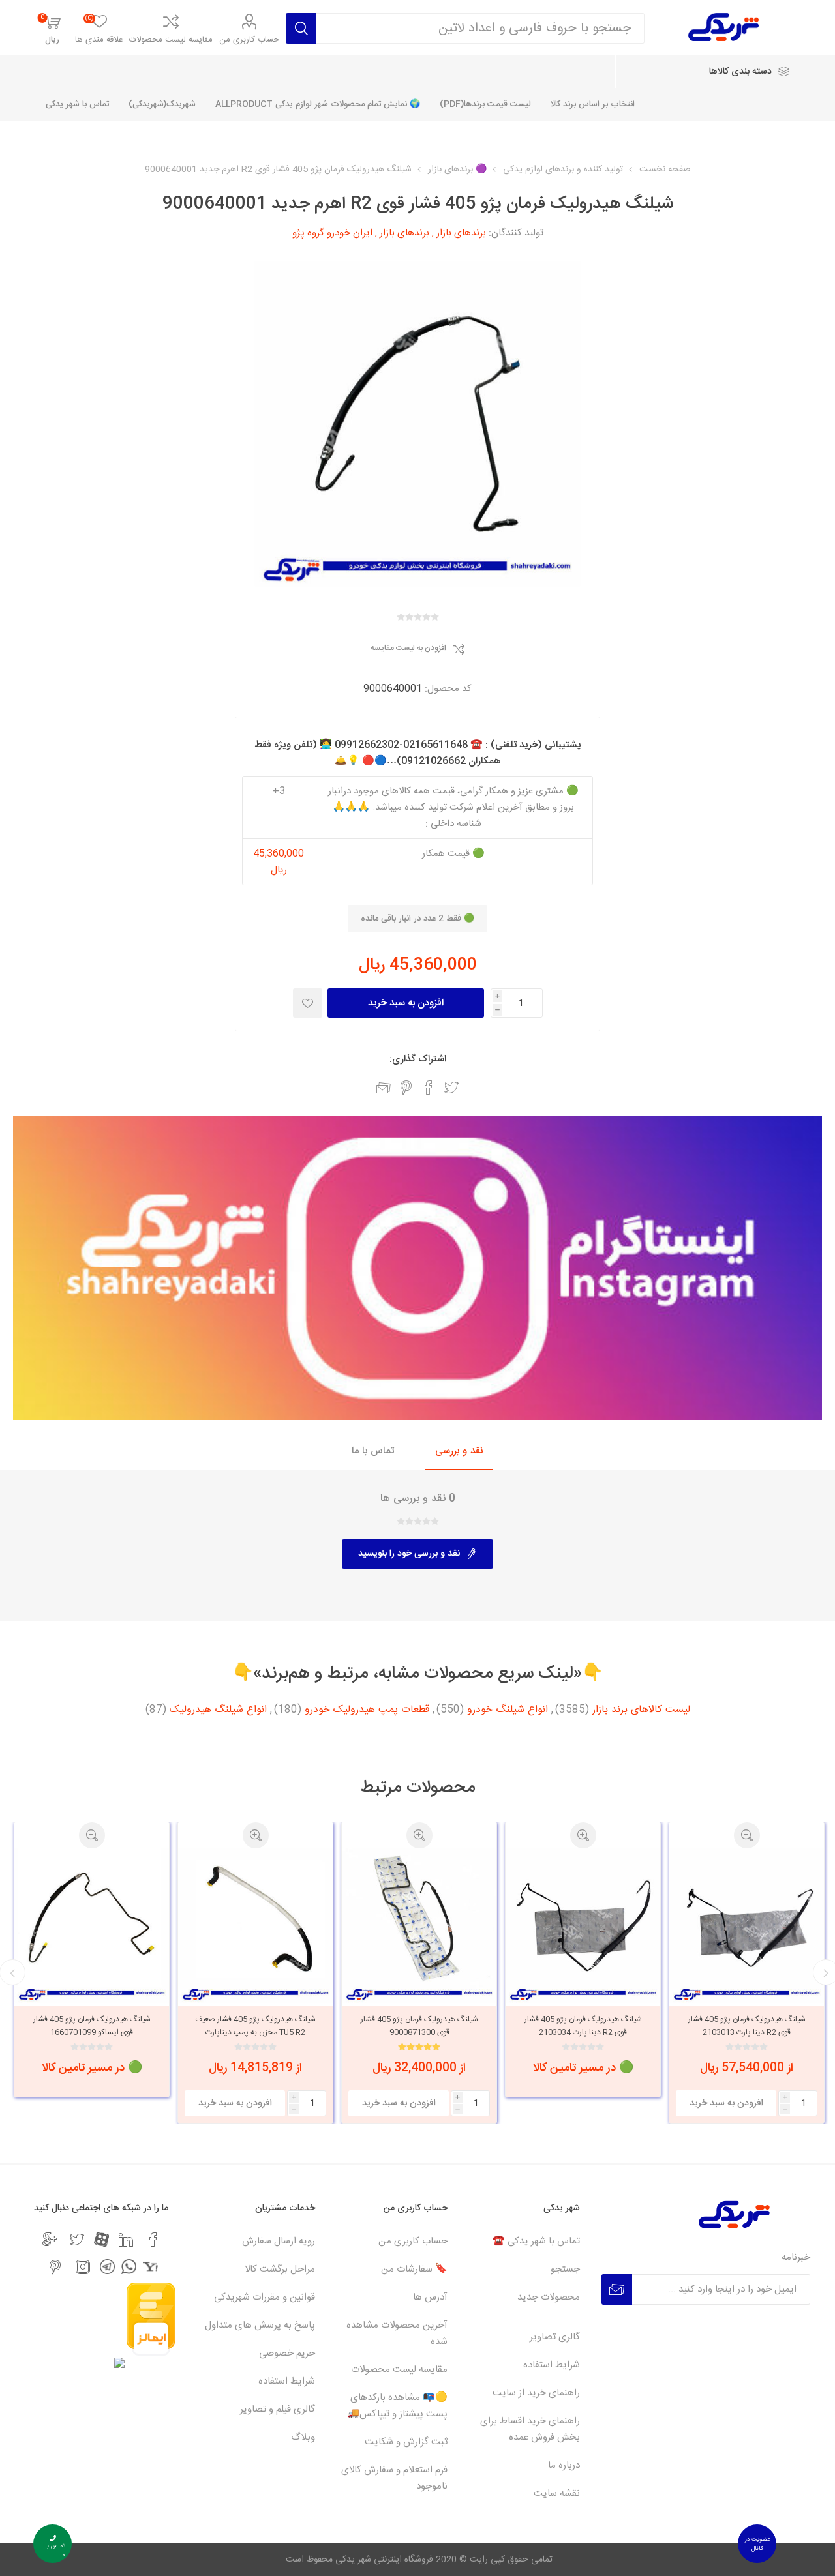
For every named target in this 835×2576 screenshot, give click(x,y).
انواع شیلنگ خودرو (508, 1710)
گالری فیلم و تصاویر (278, 2409)
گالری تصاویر (555, 2337)
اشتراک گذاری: (418, 1059)
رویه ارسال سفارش (279, 2241)
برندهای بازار (461, 233)
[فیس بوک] (153, 2240)
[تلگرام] (107, 2267)
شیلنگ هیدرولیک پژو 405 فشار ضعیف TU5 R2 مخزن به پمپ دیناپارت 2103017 (419, 2032)
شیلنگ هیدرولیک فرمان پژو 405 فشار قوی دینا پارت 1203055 (92, 2026)
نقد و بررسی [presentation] (459, 1451)
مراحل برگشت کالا (280, 2269)
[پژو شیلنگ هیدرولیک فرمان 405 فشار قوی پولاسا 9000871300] (583, 1926)
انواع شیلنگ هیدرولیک (218, 1710)
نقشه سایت (557, 2494)
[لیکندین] (126, 2240)
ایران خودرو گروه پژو (332, 233)
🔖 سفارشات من (414, 2269)
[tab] (459, 1452)
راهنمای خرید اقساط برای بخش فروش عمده (530, 2429)
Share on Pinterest (406, 1088)
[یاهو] (150, 2267)
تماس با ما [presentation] (373, 1451)
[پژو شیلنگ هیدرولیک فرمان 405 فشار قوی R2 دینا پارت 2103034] (747, 1926)
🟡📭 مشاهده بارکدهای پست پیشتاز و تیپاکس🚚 (397, 2406)
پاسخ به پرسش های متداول (260, 2325)
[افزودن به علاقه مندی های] (308, 1003)
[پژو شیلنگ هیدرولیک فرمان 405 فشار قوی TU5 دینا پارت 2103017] (419, 1926)
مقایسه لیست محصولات (171, 40)
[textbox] (480, 28)
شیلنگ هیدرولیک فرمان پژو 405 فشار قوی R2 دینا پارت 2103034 (747, 2026)
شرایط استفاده (552, 2365)
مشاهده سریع (747, 1835)
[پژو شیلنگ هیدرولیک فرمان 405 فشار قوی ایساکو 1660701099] (255, 1926)
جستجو (565, 2269)
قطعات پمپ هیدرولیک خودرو (367, 1710)
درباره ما (564, 2465)
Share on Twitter (451, 1088)
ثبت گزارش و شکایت (406, 2442)
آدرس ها (430, 2297)
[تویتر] (77, 2240)
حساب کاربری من (249, 40)
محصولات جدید (549, 2297)
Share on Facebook (429, 1088)
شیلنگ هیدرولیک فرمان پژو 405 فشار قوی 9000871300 (583, 2026)
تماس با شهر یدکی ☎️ (536, 2241)
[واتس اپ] (129, 2267)
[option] (747, 1960)
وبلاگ (303, 2437)
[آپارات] (101, 2239)
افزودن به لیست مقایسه (408, 649)
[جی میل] (50, 2240)
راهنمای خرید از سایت (536, 2393)
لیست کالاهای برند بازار (641, 1710)
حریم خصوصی (287, 2353)
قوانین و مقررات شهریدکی (265, 2297)
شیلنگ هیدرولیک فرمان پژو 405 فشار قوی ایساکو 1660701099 (256, 2026)
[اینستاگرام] (83, 2267)
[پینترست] (55, 2267)
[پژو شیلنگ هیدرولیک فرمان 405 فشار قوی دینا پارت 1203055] (92, 1926)
